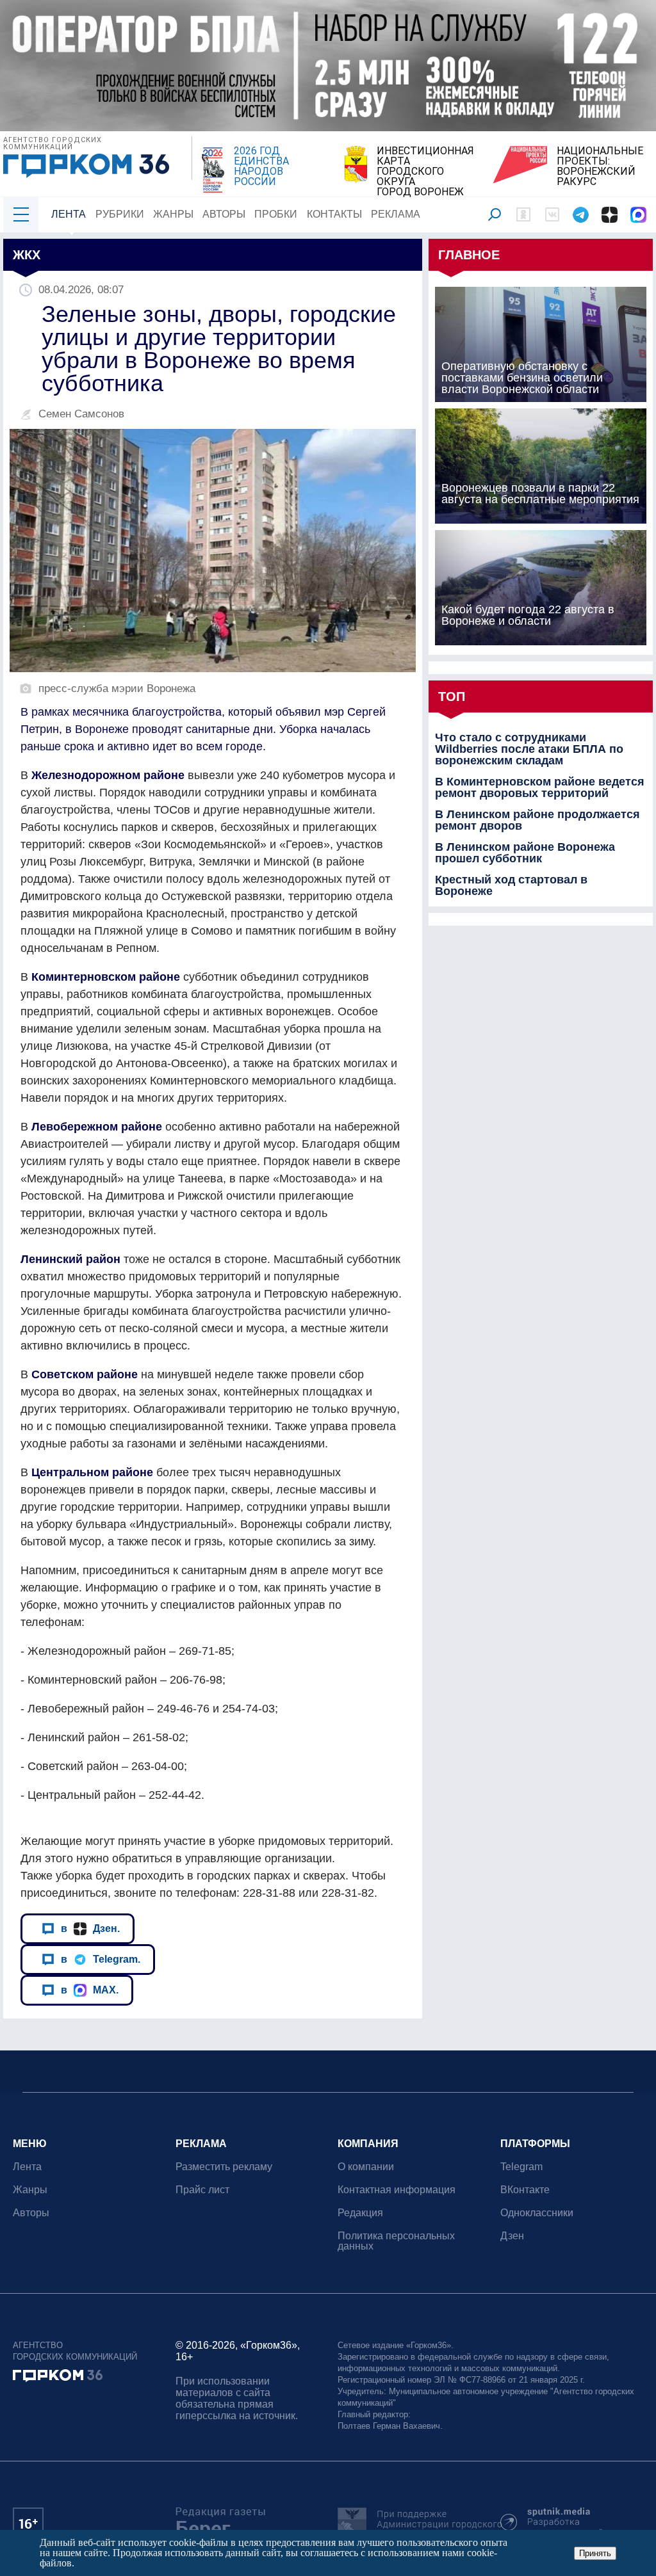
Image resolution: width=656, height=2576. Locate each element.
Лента (69, 214)
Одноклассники (537, 2213)
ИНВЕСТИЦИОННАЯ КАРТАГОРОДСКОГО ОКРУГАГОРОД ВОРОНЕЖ (425, 172)
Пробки (276, 214)
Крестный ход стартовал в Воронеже (511, 885)
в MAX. (90, 1990)
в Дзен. (90, 1928)
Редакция (360, 2213)
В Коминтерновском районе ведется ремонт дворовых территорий (540, 787)
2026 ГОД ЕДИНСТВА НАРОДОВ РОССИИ (261, 166)
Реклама (396, 214)
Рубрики (120, 214)
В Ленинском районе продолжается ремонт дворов (537, 820)
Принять (595, 2553)
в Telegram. (101, 1959)
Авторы (224, 214)
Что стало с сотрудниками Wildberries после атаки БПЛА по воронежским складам (529, 749)
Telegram (521, 2167)
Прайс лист (202, 2190)
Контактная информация (397, 2190)
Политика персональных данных (396, 2241)
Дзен (512, 2236)
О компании (366, 2167)
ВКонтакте (525, 2190)
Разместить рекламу (224, 2167)
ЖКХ (27, 255)
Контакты (334, 214)
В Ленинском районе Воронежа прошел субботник (525, 853)
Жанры (173, 214)
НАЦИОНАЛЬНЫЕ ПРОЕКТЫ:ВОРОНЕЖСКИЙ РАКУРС (600, 166)
